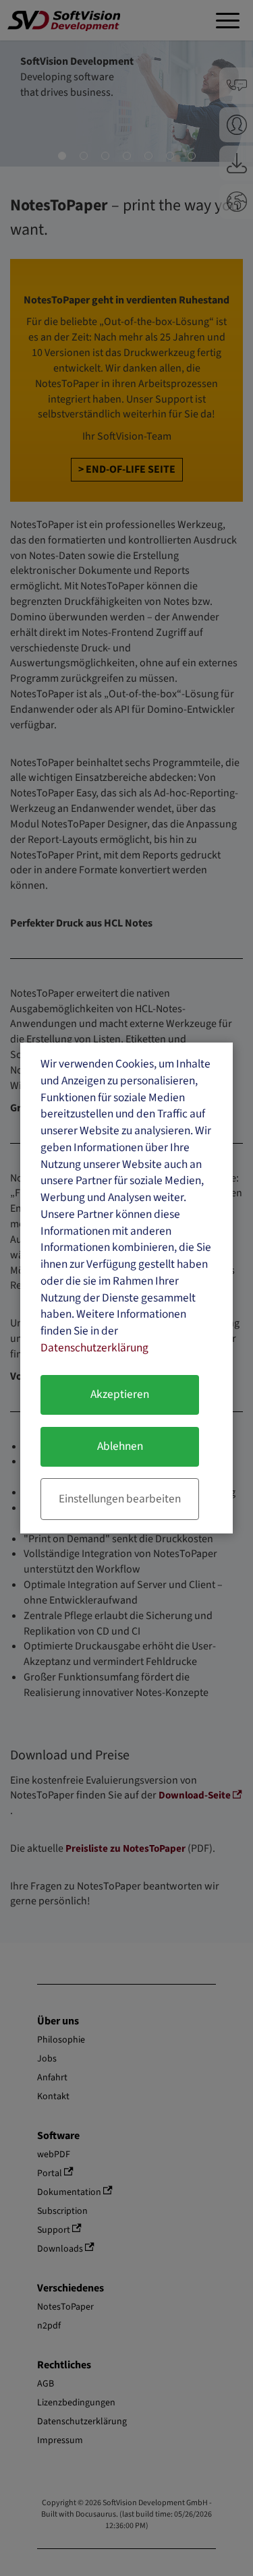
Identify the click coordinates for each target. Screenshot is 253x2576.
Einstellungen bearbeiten (120, 1499)
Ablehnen (120, 1446)
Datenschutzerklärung (94, 1348)
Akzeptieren (120, 1394)
